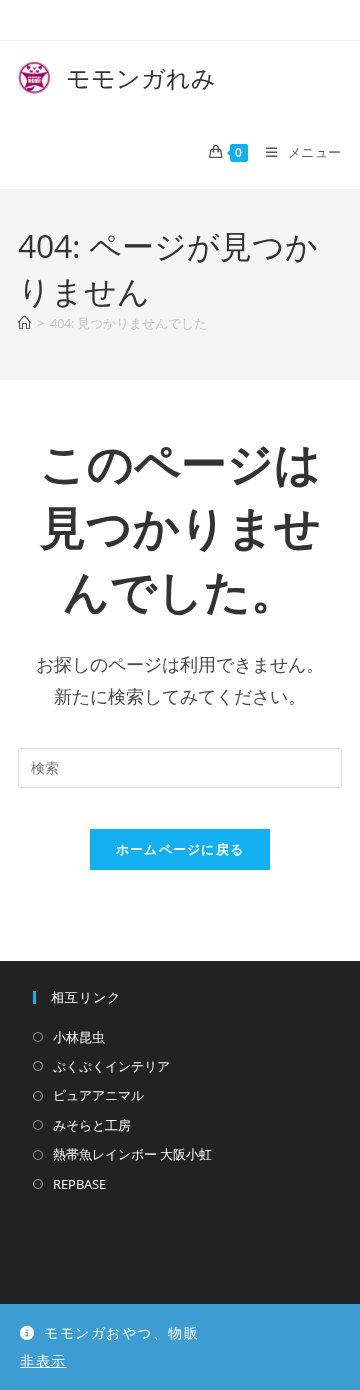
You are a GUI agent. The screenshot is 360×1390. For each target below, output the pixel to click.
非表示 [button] (43, 1360)
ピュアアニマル (98, 1095)
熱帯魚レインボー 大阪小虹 (132, 1154)
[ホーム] (24, 323)
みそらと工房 (92, 1125)
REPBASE (79, 1184)
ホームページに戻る (180, 849)
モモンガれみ (117, 77)
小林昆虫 (79, 1037)
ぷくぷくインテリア (111, 1066)
